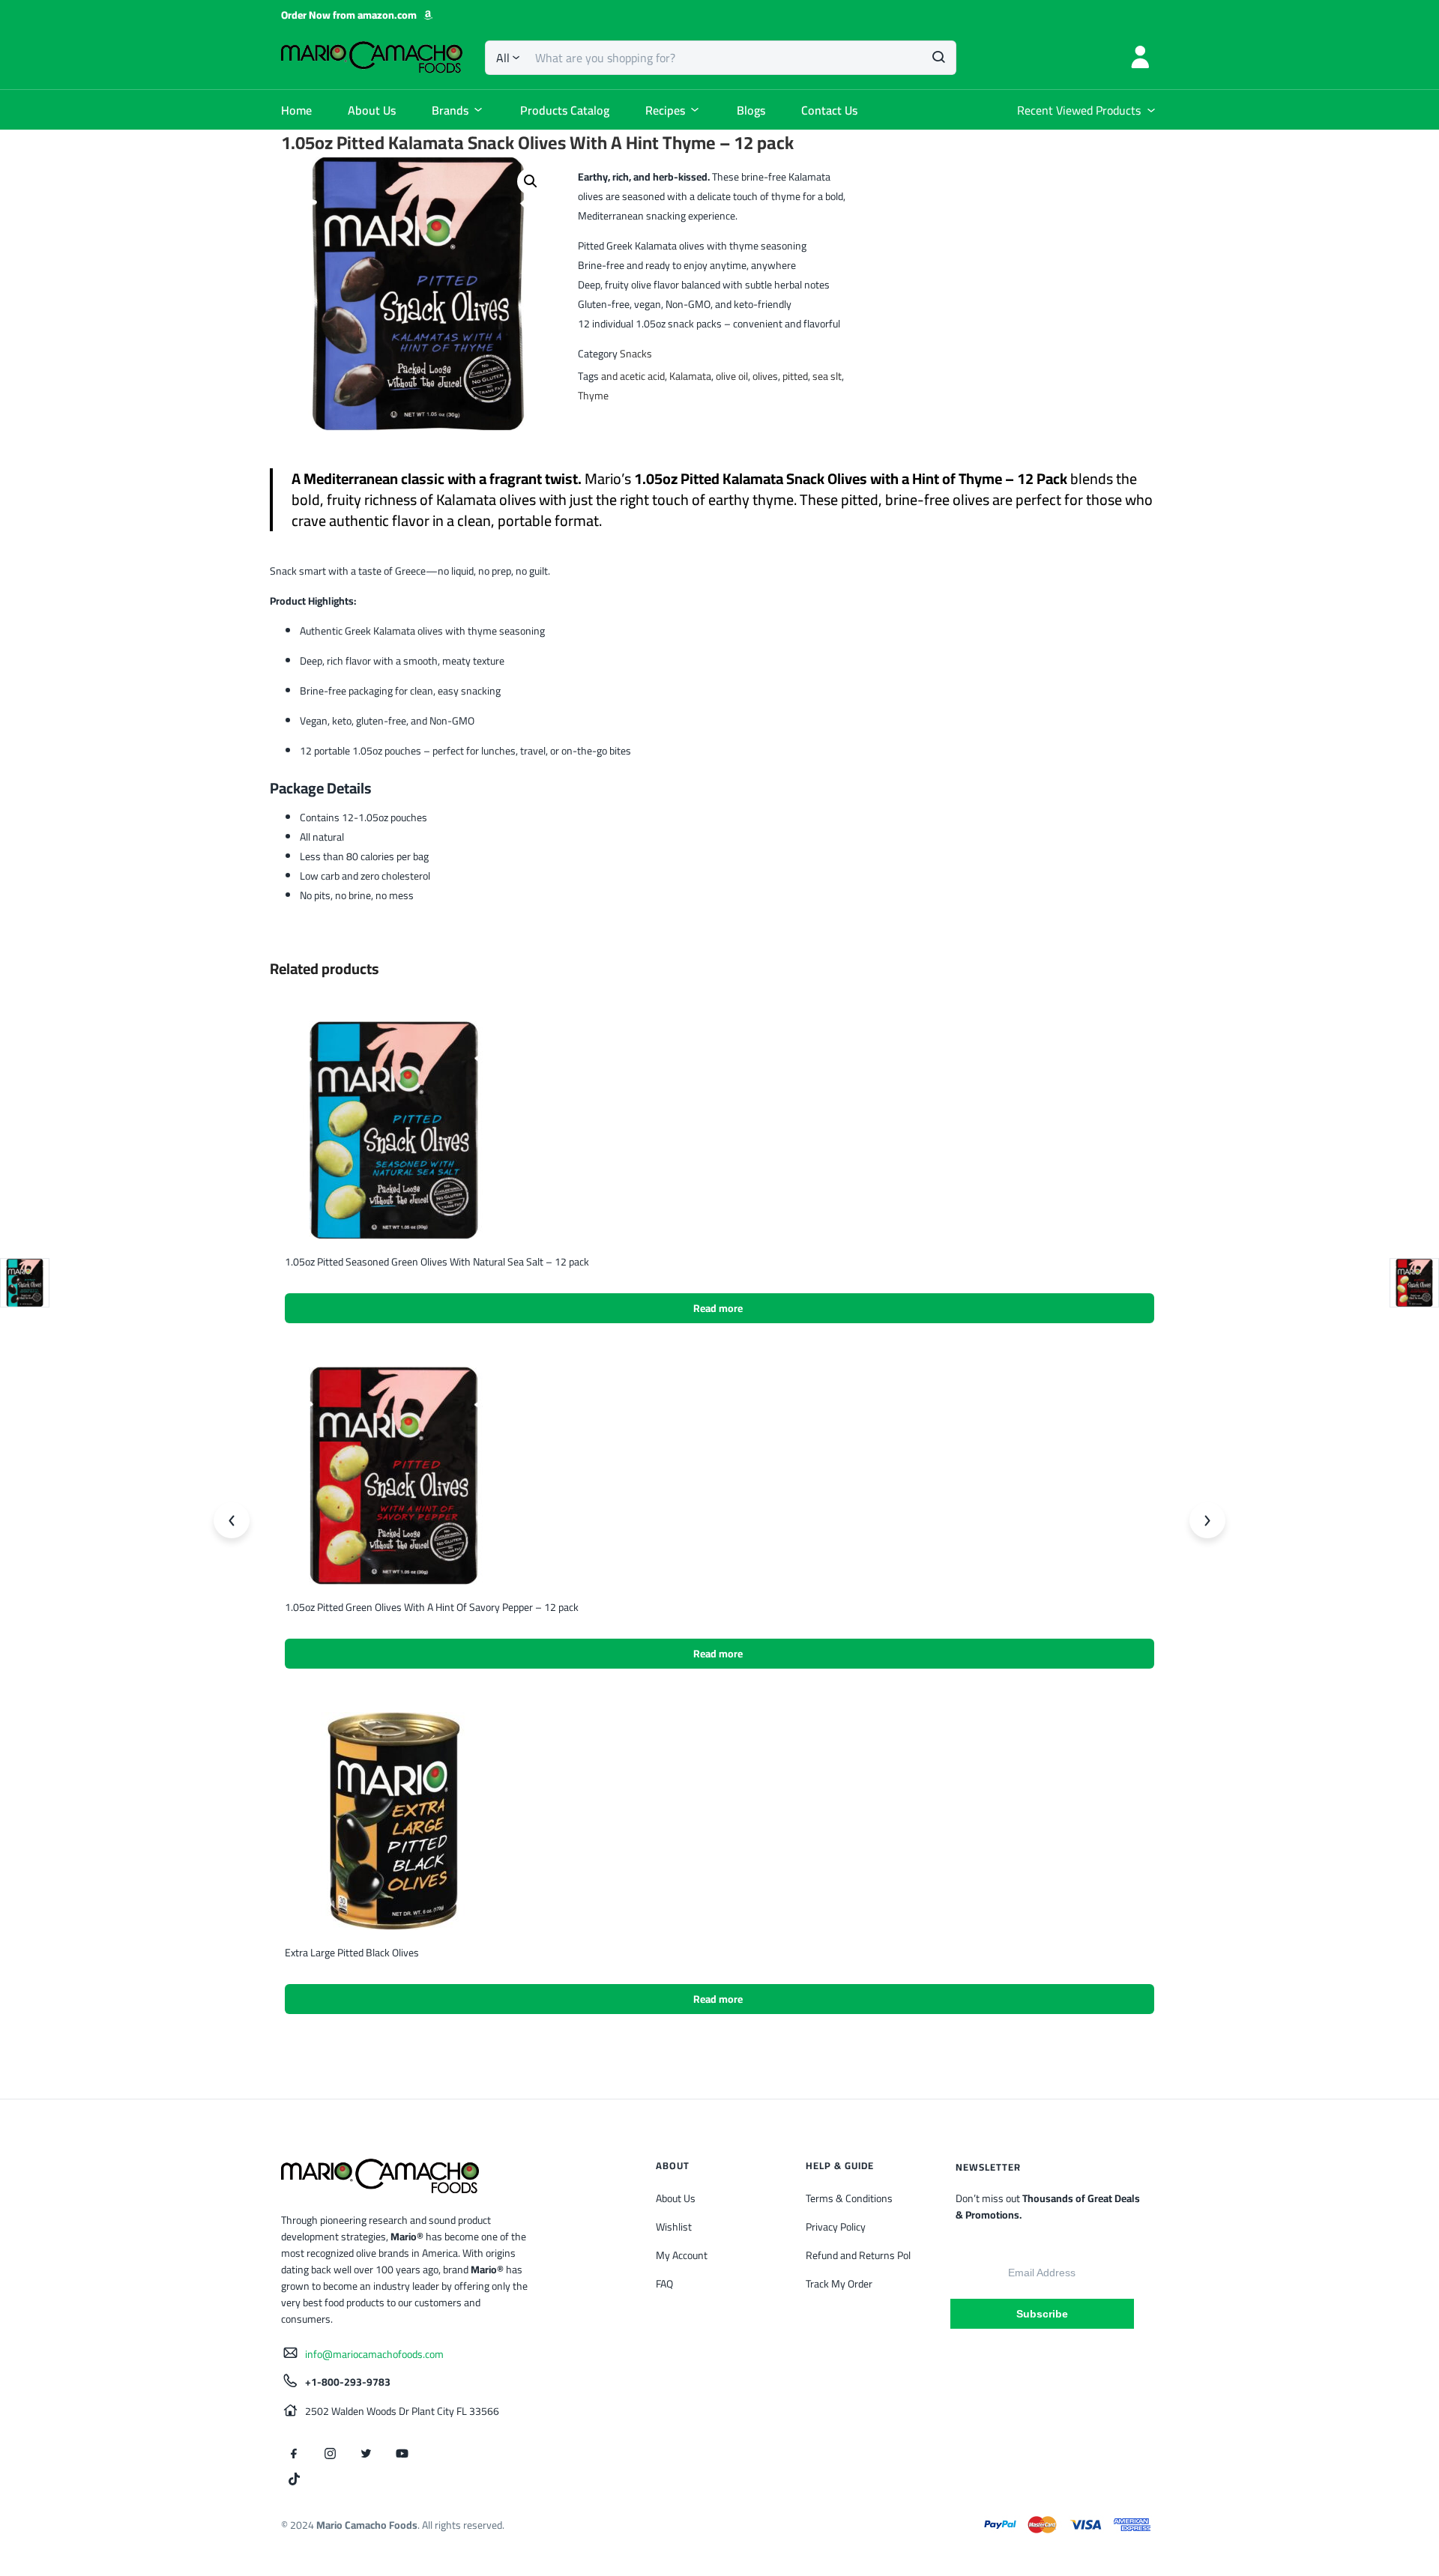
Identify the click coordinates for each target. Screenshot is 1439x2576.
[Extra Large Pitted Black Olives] (394, 1820)
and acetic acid (633, 376)
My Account (682, 2255)
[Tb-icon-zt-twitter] (366, 2454)
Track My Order (839, 2284)
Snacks (636, 354)
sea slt (827, 376)
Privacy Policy (836, 2227)
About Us (372, 110)
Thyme (593, 396)
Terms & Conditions (849, 2198)
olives (765, 376)
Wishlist (674, 2227)
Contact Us (829, 110)
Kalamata (690, 376)
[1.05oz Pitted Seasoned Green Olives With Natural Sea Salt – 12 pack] (394, 1129)
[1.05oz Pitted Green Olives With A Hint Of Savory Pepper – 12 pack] (394, 1475)
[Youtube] (402, 2454)
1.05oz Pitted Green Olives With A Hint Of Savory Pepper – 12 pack (432, 1607)
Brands (450, 110)
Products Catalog (565, 110)
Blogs (751, 110)
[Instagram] (330, 2454)
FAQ (664, 2284)
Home (296, 110)
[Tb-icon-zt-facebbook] (294, 2454)
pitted (795, 376)
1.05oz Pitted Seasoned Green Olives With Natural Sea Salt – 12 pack (437, 1262)
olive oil (732, 376)
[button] (531, 181)
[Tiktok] (294, 2479)
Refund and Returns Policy (864, 2255)
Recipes (665, 110)
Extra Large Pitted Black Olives (352, 1953)
